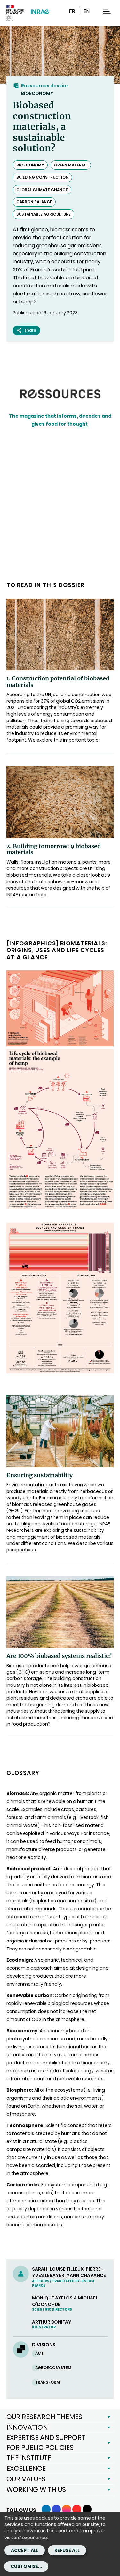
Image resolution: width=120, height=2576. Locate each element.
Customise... (26, 2566)
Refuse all (67, 2550)
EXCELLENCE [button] (26, 2468)
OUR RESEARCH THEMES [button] (44, 2417)
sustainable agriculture (44, 214)
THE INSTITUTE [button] (29, 2458)
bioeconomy (30, 165)
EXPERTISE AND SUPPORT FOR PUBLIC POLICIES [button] (46, 2442)
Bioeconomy (37, 93)
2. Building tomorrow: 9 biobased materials (54, 849)
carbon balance (34, 202)
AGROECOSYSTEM (53, 2368)
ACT (39, 2353)
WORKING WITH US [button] (36, 2490)
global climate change (42, 190)
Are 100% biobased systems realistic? (59, 1656)
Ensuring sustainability (40, 1475)
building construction (42, 177)
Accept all (25, 2550)
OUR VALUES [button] (26, 2479)
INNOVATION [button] (27, 2427)
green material (71, 165)
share (30, 330)
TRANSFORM (48, 2382)
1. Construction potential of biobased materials (58, 682)
